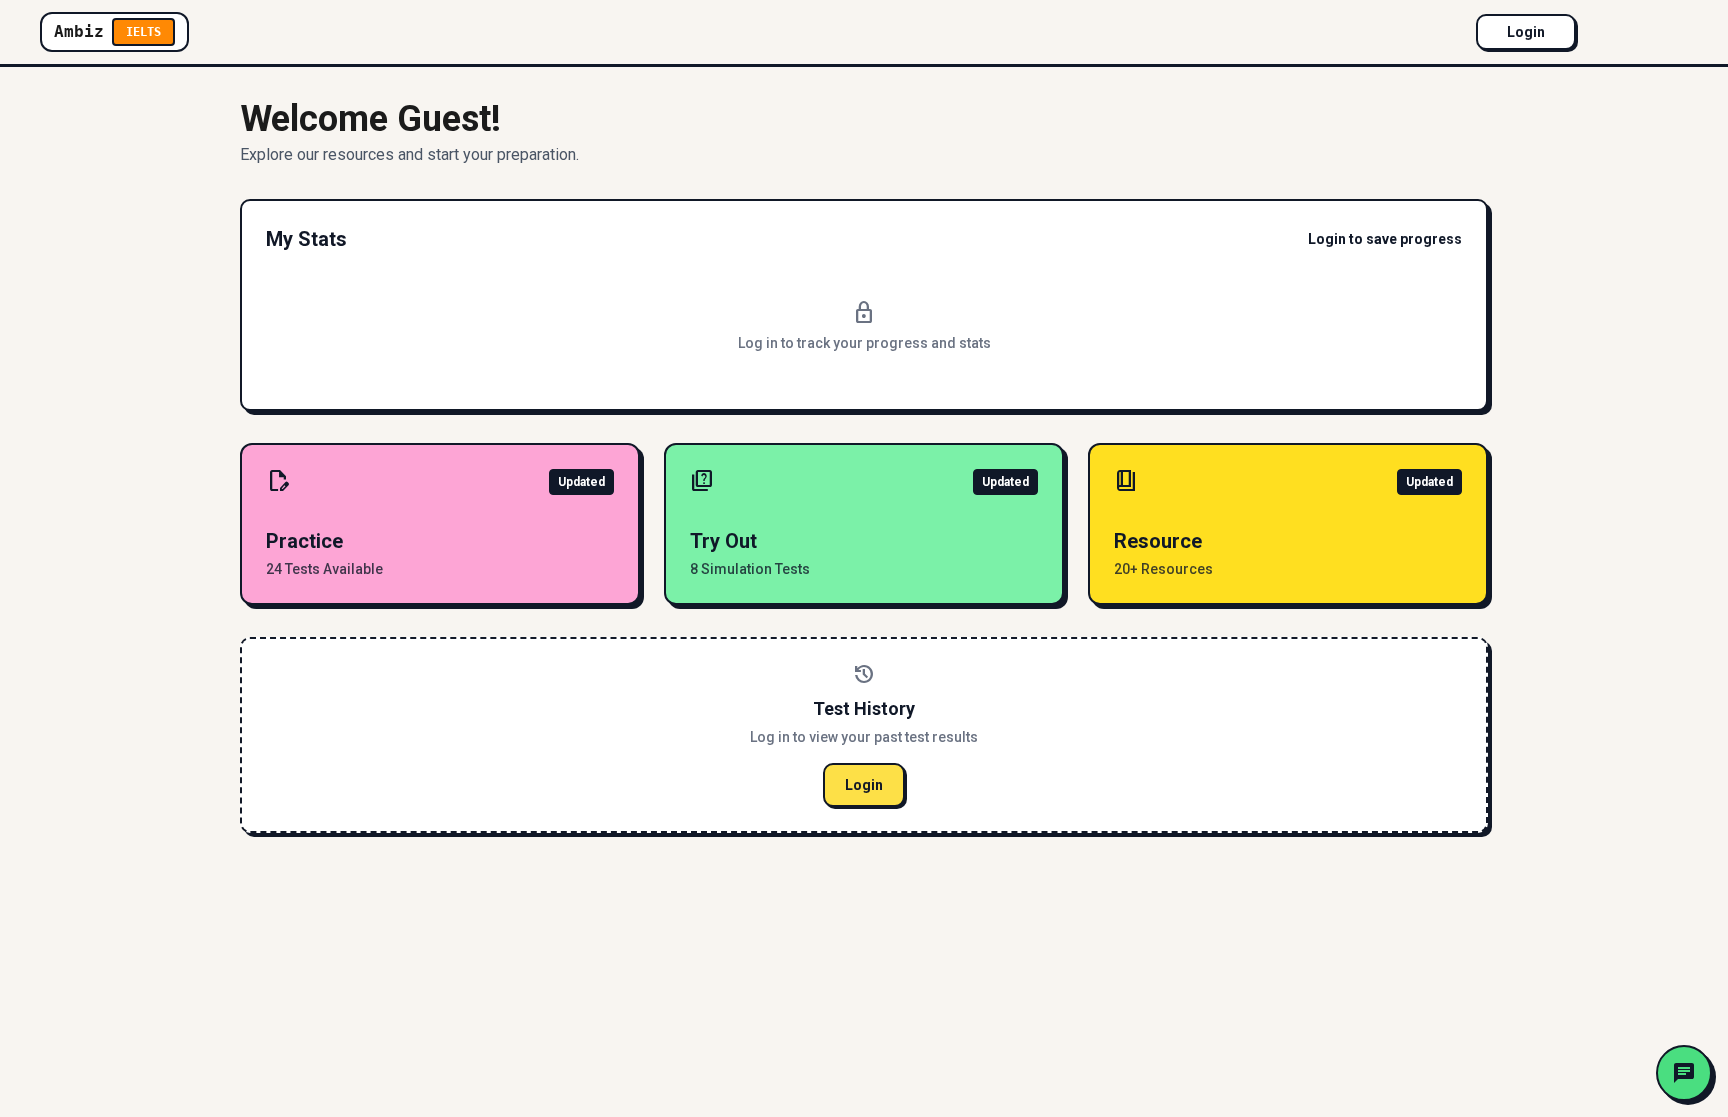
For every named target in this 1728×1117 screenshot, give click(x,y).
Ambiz (107, 31)
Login (1526, 32)
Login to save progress (1385, 239)
